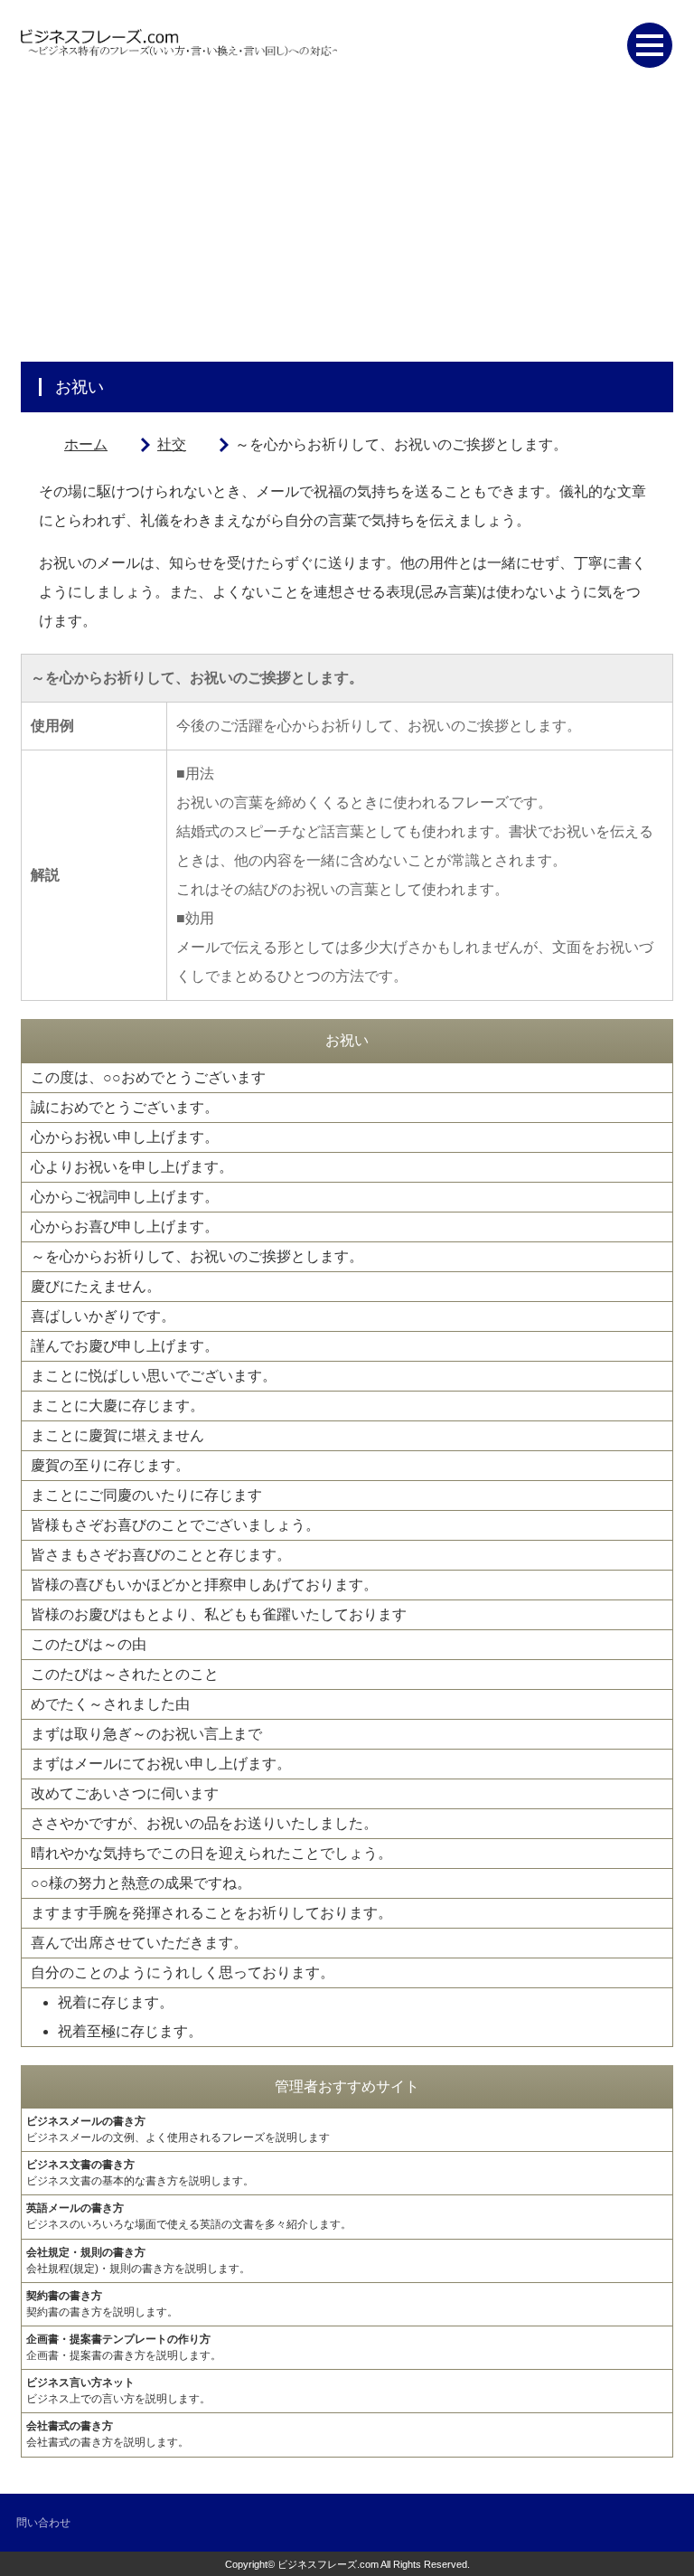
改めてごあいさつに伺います (125, 1793)
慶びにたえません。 (96, 1286)
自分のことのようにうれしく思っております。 (183, 1972)
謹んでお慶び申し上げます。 (125, 1346)
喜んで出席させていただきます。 (139, 1943)
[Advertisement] (347, 226)
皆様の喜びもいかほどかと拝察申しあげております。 (204, 1585)
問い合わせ (43, 2523)
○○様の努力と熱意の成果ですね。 (141, 1883)
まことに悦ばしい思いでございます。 (154, 1376)
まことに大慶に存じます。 (117, 1406)
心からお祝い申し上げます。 (125, 1137)
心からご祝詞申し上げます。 (125, 1197)
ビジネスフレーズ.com (328, 2564)
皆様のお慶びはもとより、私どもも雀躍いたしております (219, 1614)
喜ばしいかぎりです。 (103, 1316)
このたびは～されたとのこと (125, 1674)
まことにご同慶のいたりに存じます (146, 1495)
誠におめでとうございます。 (125, 1107)
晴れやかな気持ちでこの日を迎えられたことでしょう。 (211, 1853)
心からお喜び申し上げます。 (125, 1227)
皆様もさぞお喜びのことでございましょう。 (175, 1525)
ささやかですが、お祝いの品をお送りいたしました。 (204, 1823)
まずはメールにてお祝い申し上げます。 (161, 1764)
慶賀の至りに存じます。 (110, 1465)
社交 (172, 444)
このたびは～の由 (89, 1644)
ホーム (86, 444)
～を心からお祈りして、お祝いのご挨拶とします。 (197, 1256)
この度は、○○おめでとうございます (148, 1077)
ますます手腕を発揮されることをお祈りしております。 (211, 1913)
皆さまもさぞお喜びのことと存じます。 (161, 1555)
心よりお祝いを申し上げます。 (132, 1167)
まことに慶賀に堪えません (117, 1435)
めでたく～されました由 (110, 1704)
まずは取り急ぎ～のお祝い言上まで (146, 1734)
